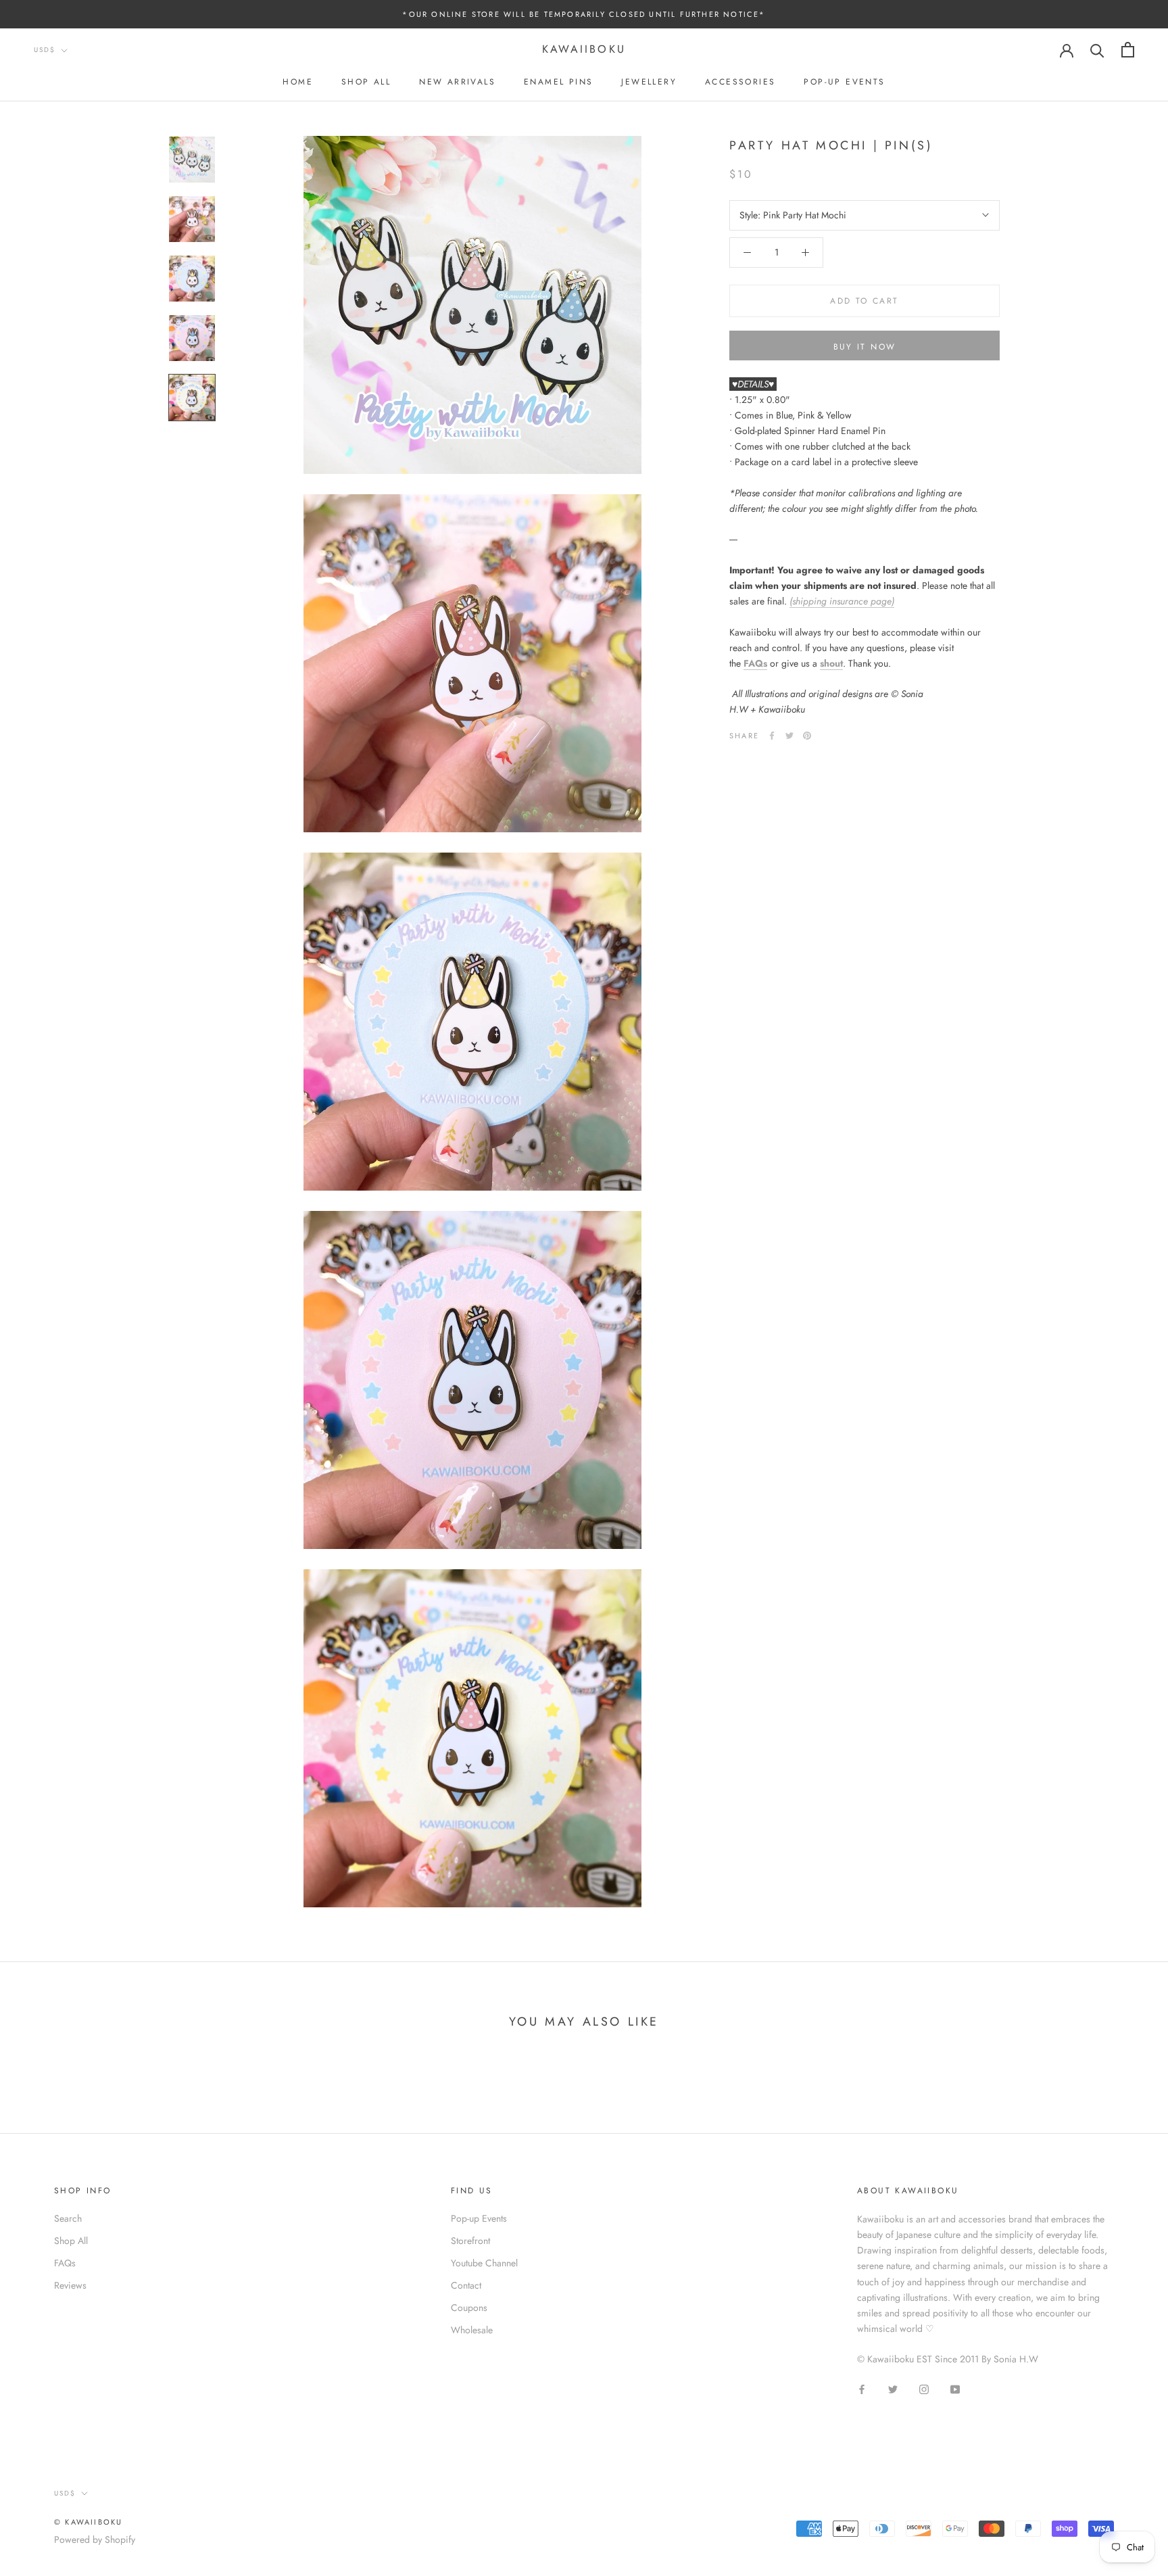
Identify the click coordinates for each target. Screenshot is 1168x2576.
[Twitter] (789, 736)
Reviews (70, 2285)
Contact (466, 2285)
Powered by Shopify (95, 2539)
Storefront (470, 2241)
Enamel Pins (558, 82)
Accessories (740, 82)
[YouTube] (955, 2388)
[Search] (1097, 50)
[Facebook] (772, 736)
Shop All (366, 82)
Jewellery (649, 82)
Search (68, 2218)
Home (298, 82)
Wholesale (472, 2330)
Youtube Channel (484, 2263)
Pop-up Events (844, 82)
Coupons (469, 2308)
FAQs (755, 663)
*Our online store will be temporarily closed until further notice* (584, 14)
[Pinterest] (807, 736)
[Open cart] (1128, 50)
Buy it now (865, 347)
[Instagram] (924, 2388)
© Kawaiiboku (88, 2522)
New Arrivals (457, 82)
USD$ (45, 50)
